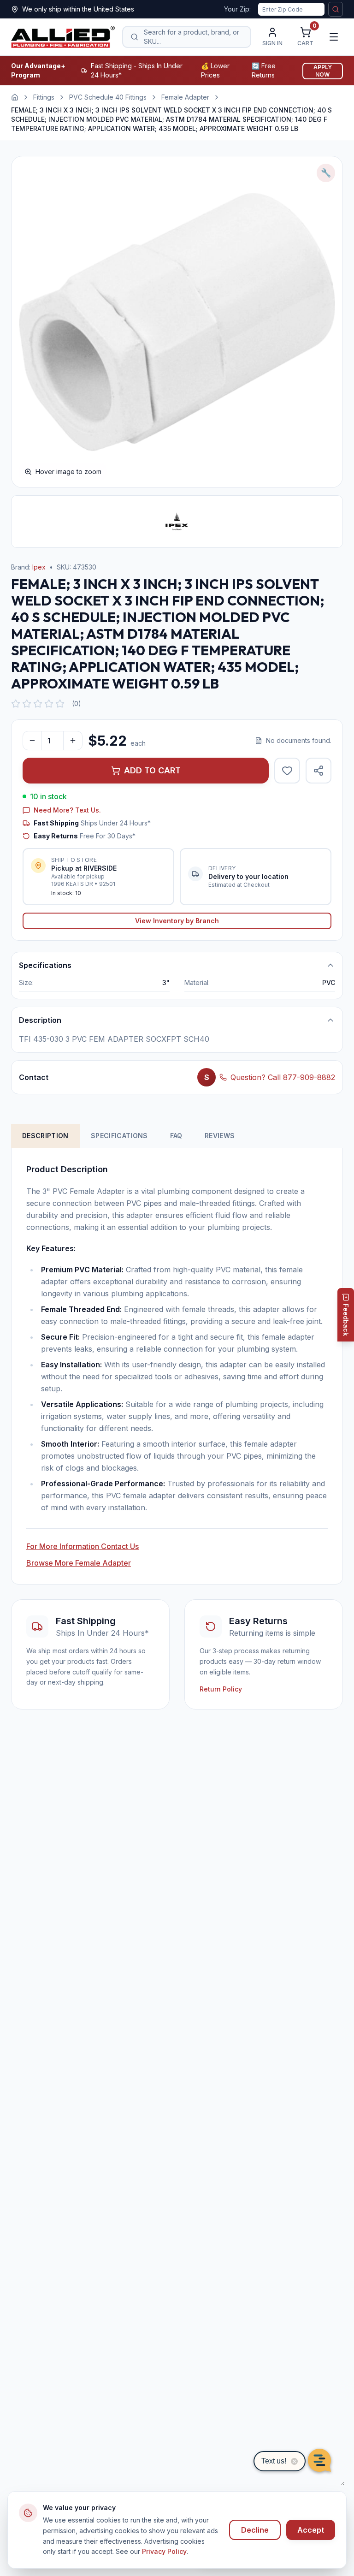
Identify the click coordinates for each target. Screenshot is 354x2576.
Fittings (44, 97)
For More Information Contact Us (83, 1546)
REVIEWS (220, 1136)
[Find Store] (336, 9)
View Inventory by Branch (177, 921)
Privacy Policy (164, 2551)
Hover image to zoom (68, 472)
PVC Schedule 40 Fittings (108, 97)
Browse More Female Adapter (79, 1563)
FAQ (176, 1136)
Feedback (346, 1320)
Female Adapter (185, 97)
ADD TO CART (152, 770)
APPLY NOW (323, 71)
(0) (77, 703)
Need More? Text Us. (67, 810)
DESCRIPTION (45, 1136)
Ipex (39, 567)
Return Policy (221, 1689)
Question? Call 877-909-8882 (283, 1077)
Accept (311, 2530)
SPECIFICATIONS (119, 1136)
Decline (255, 2530)
